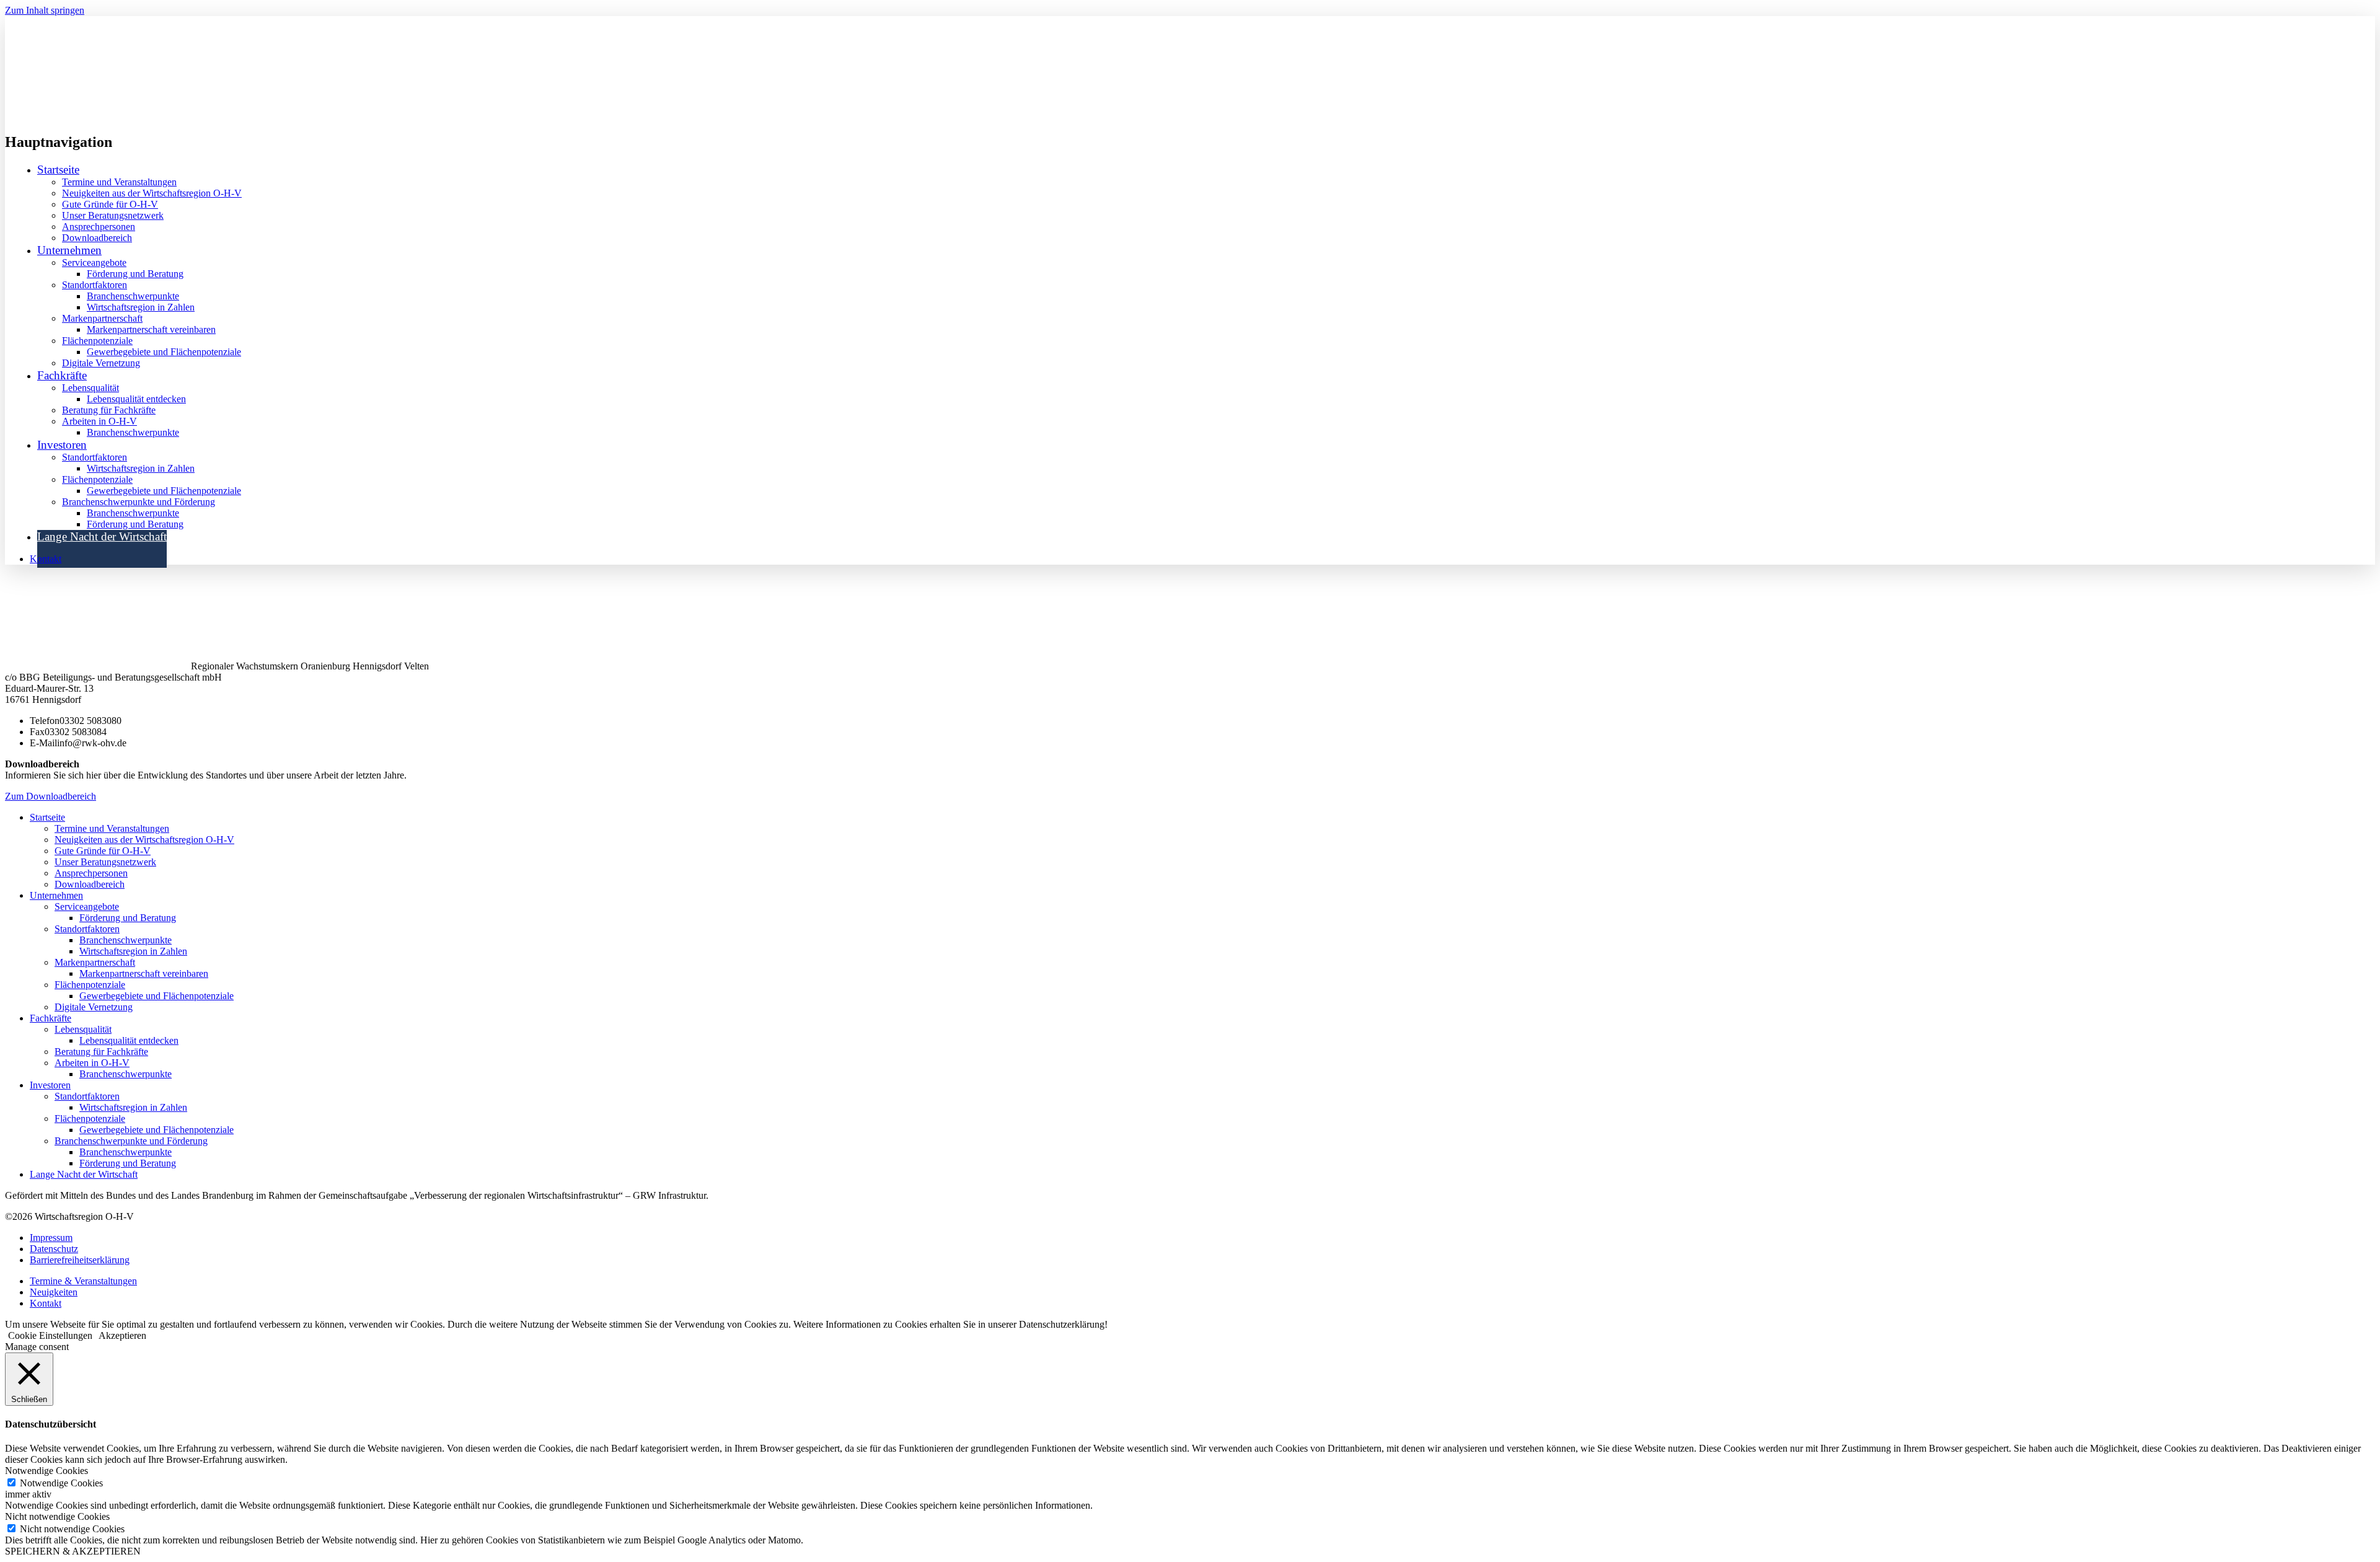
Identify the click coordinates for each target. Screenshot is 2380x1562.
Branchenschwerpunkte (133, 296)
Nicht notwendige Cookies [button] (57, 1516)
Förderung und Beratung (135, 274)
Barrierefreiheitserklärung (80, 1260)
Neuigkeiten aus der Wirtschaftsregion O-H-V (152, 193)
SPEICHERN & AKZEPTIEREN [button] (73, 1551)
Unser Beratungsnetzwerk (113, 215)
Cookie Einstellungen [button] (50, 1335)
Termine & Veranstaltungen (83, 1281)
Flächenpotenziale (97, 341)
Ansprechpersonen (99, 227)
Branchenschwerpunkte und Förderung (139, 502)
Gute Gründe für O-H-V (110, 204)
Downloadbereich (97, 238)
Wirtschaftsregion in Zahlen (141, 307)
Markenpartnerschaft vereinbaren (151, 329)
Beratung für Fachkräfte (109, 410)
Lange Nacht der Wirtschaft (102, 536)
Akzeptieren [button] (122, 1335)
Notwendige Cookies (61, 1483)
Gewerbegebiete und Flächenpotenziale (164, 352)
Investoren (50, 1085)
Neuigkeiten (54, 1292)
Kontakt (46, 559)
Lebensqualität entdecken (136, 399)
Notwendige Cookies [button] (46, 1471)
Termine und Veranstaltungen (119, 182)
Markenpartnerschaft (102, 318)
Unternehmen (56, 895)
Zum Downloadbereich (51, 796)
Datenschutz (54, 1249)
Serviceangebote (94, 263)
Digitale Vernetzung (101, 363)
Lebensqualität (90, 388)
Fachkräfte (51, 1018)
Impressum (51, 1238)
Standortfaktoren (95, 285)
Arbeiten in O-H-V (99, 421)
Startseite (58, 170)
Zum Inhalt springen (45, 10)
